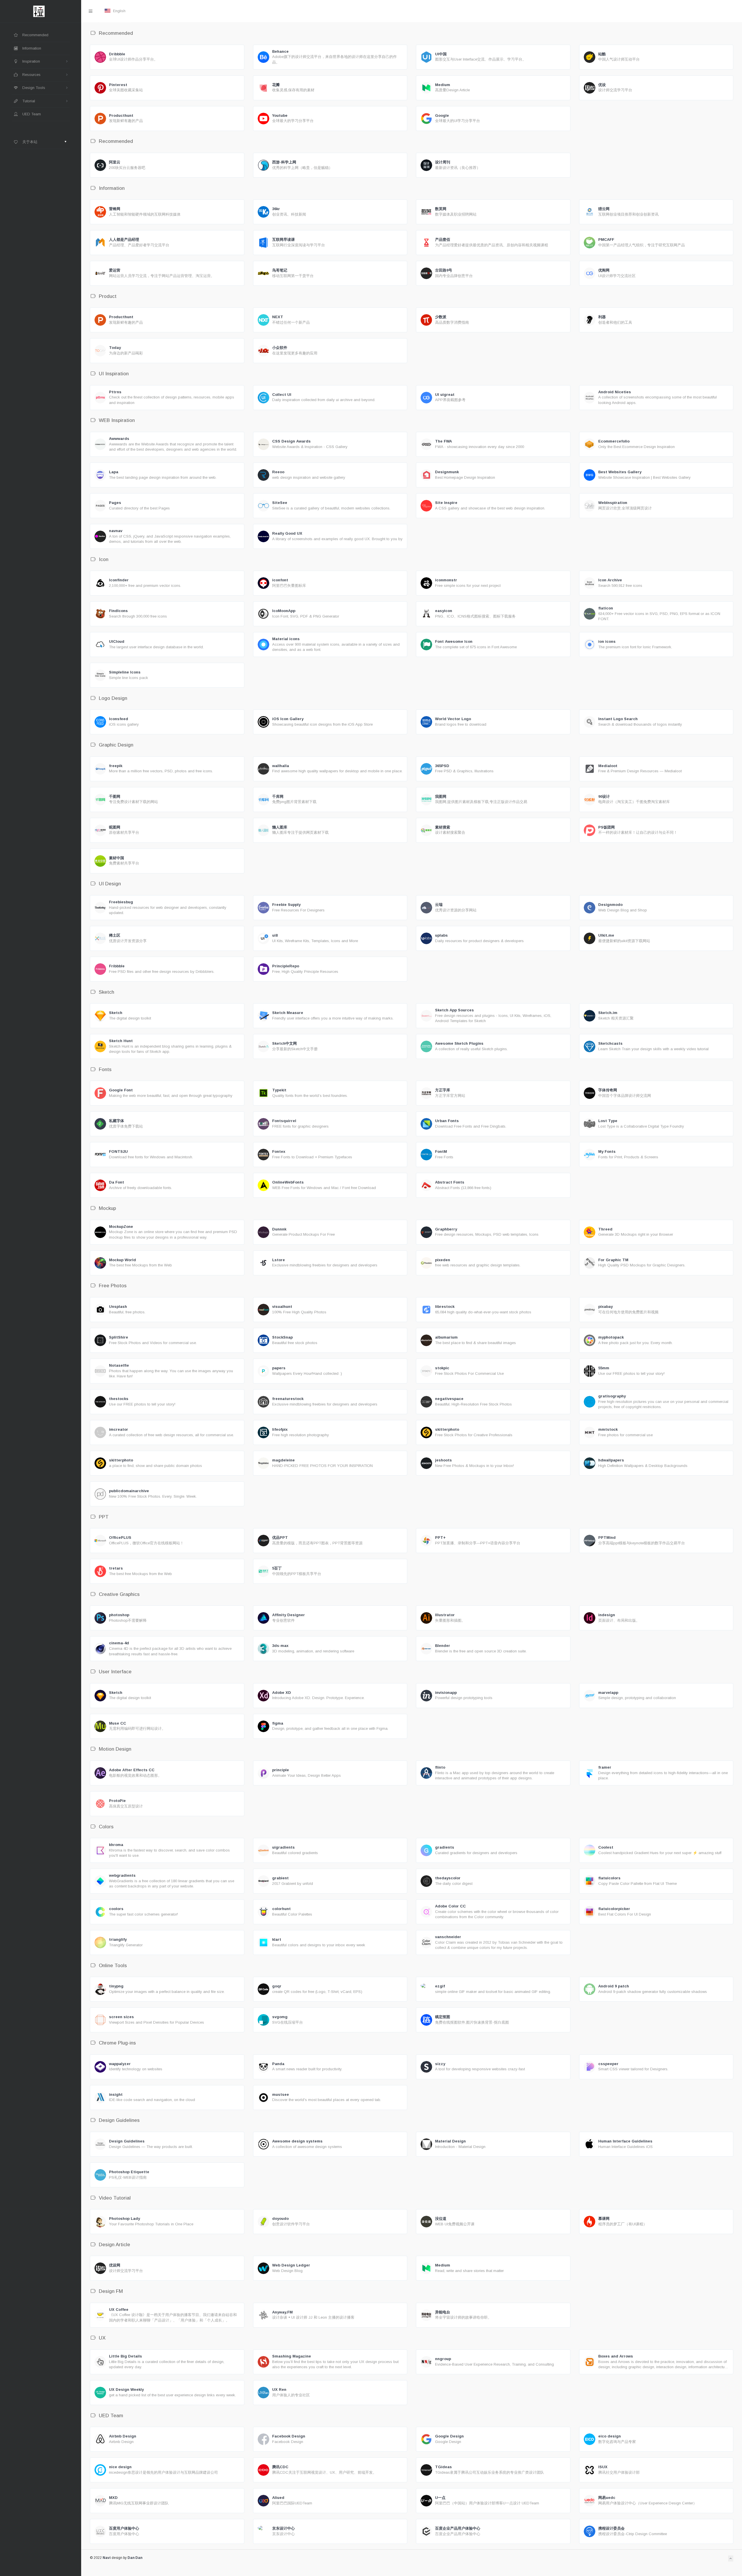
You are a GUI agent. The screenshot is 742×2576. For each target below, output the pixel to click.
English (119, 11)
